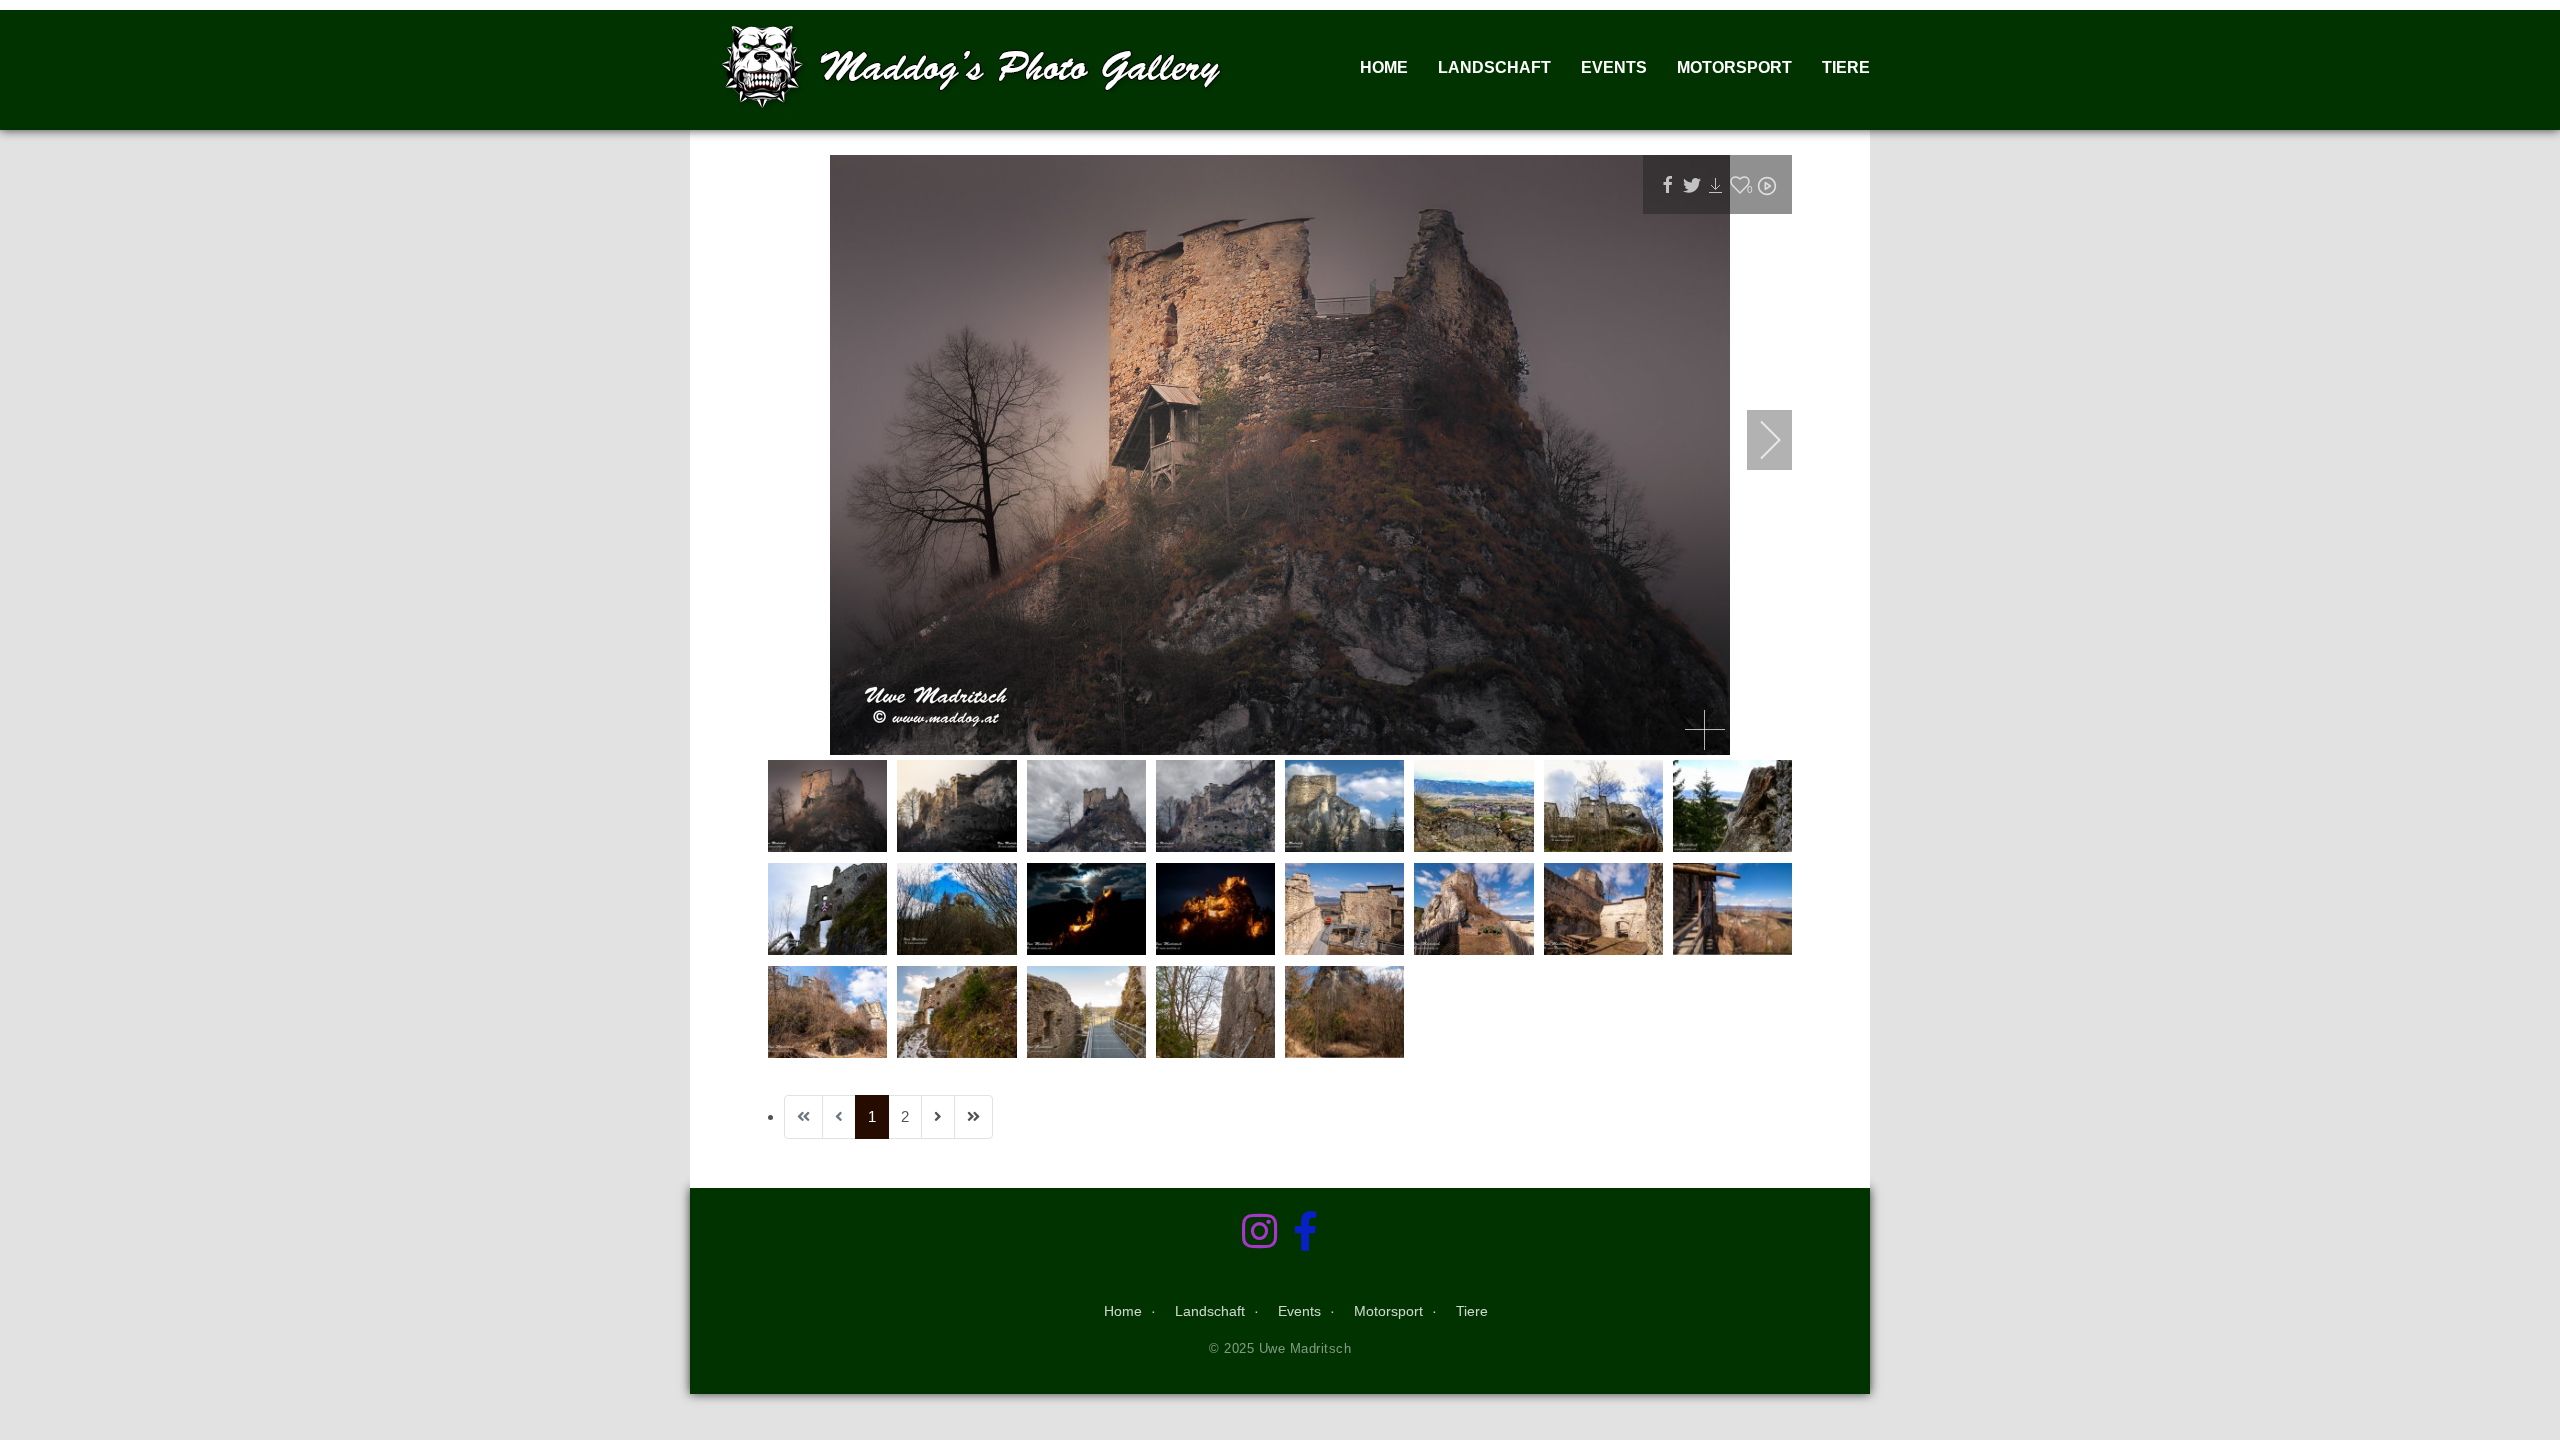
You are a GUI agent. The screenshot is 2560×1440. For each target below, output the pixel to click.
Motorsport (1734, 67)
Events (1614, 67)
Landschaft (1494, 67)
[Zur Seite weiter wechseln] (938, 1117)
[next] (1757, 440)
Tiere (1846, 67)
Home (1384, 67)
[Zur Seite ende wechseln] (973, 1117)
